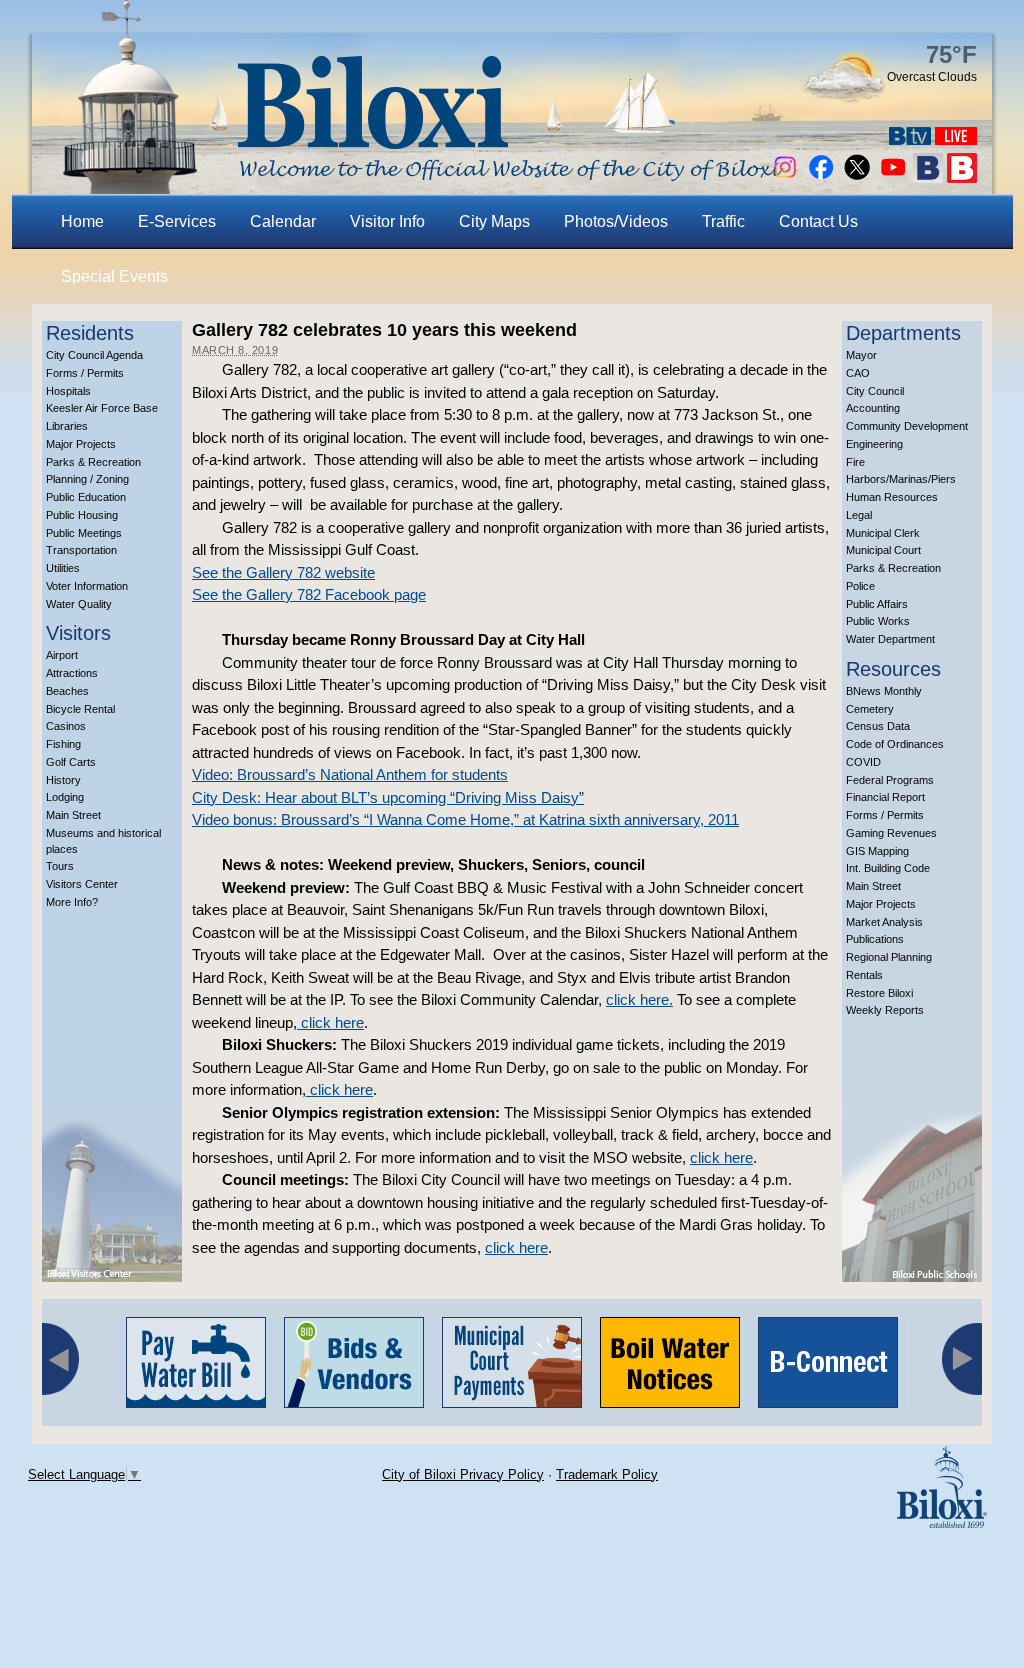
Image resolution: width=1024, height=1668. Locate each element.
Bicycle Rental (80, 709)
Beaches (67, 691)
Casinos (66, 726)
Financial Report (885, 797)
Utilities (63, 568)
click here (330, 1022)
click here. (639, 999)
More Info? (72, 902)
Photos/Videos (616, 221)
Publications (875, 939)
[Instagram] (785, 177)
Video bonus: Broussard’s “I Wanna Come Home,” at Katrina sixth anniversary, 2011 (465, 819)
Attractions (72, 673)
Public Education (86, 497)
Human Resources (892, 497)
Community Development (907, 426)
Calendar (283, 221)
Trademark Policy (607, 1474)
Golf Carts (71, 762)
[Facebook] (821, 177)
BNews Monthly (884, 691)
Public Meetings (84, 533)
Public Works (878, 621)
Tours (60, 866)
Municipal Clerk (883, 533)
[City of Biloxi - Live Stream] (956, 139)
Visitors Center (82, 884)
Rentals (864, 975)
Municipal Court (883, 550)
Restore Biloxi (879, 993)
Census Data (878, 726)
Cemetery (870, 709)
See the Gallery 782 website (283, 572)
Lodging (65, 797)
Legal (859, 515)
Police (860, 586)
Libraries (67, 426)
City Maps (494, 221)
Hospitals (68, 391)
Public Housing (82, 515)
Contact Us (818, 221)
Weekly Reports (885, 1010)
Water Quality (79, 604)
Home (82, 221)
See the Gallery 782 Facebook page (309, 594)
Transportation (81, 550)
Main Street (73, 815)
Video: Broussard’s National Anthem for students (350, 774)
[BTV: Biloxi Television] (910, 139)
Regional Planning (889, 957)
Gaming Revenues (891, 833)
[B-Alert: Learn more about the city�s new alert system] (962, 177)
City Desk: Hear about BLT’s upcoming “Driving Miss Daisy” (388, 797)
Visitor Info (387, 221)
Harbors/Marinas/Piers (901, 479)
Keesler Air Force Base (102, 408)
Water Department (890, 639)
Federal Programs (890, 780)
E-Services (177, 221)
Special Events (114, 276)
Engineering (874, 444)
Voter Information (87, 586)
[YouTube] (893, 177)
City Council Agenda (94, 355)
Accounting (873, 408)
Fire (855, 462)
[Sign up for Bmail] (928, 177)
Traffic (723, 221)
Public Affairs (877, 604)
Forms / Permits (85, 373)
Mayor (861, 355)
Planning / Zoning (87, 479)
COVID (863, 762)
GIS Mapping (877, 851)
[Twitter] (857, 177)
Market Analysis (884, 922)
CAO (858, 373)
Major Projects (81, 444)
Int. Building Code (888, 868)
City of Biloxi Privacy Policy (463, 1474)
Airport (62, 655)
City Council (875, 391)
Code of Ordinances (895, 744)
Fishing (63, 744)
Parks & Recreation (93, 462)
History (63, 780)
